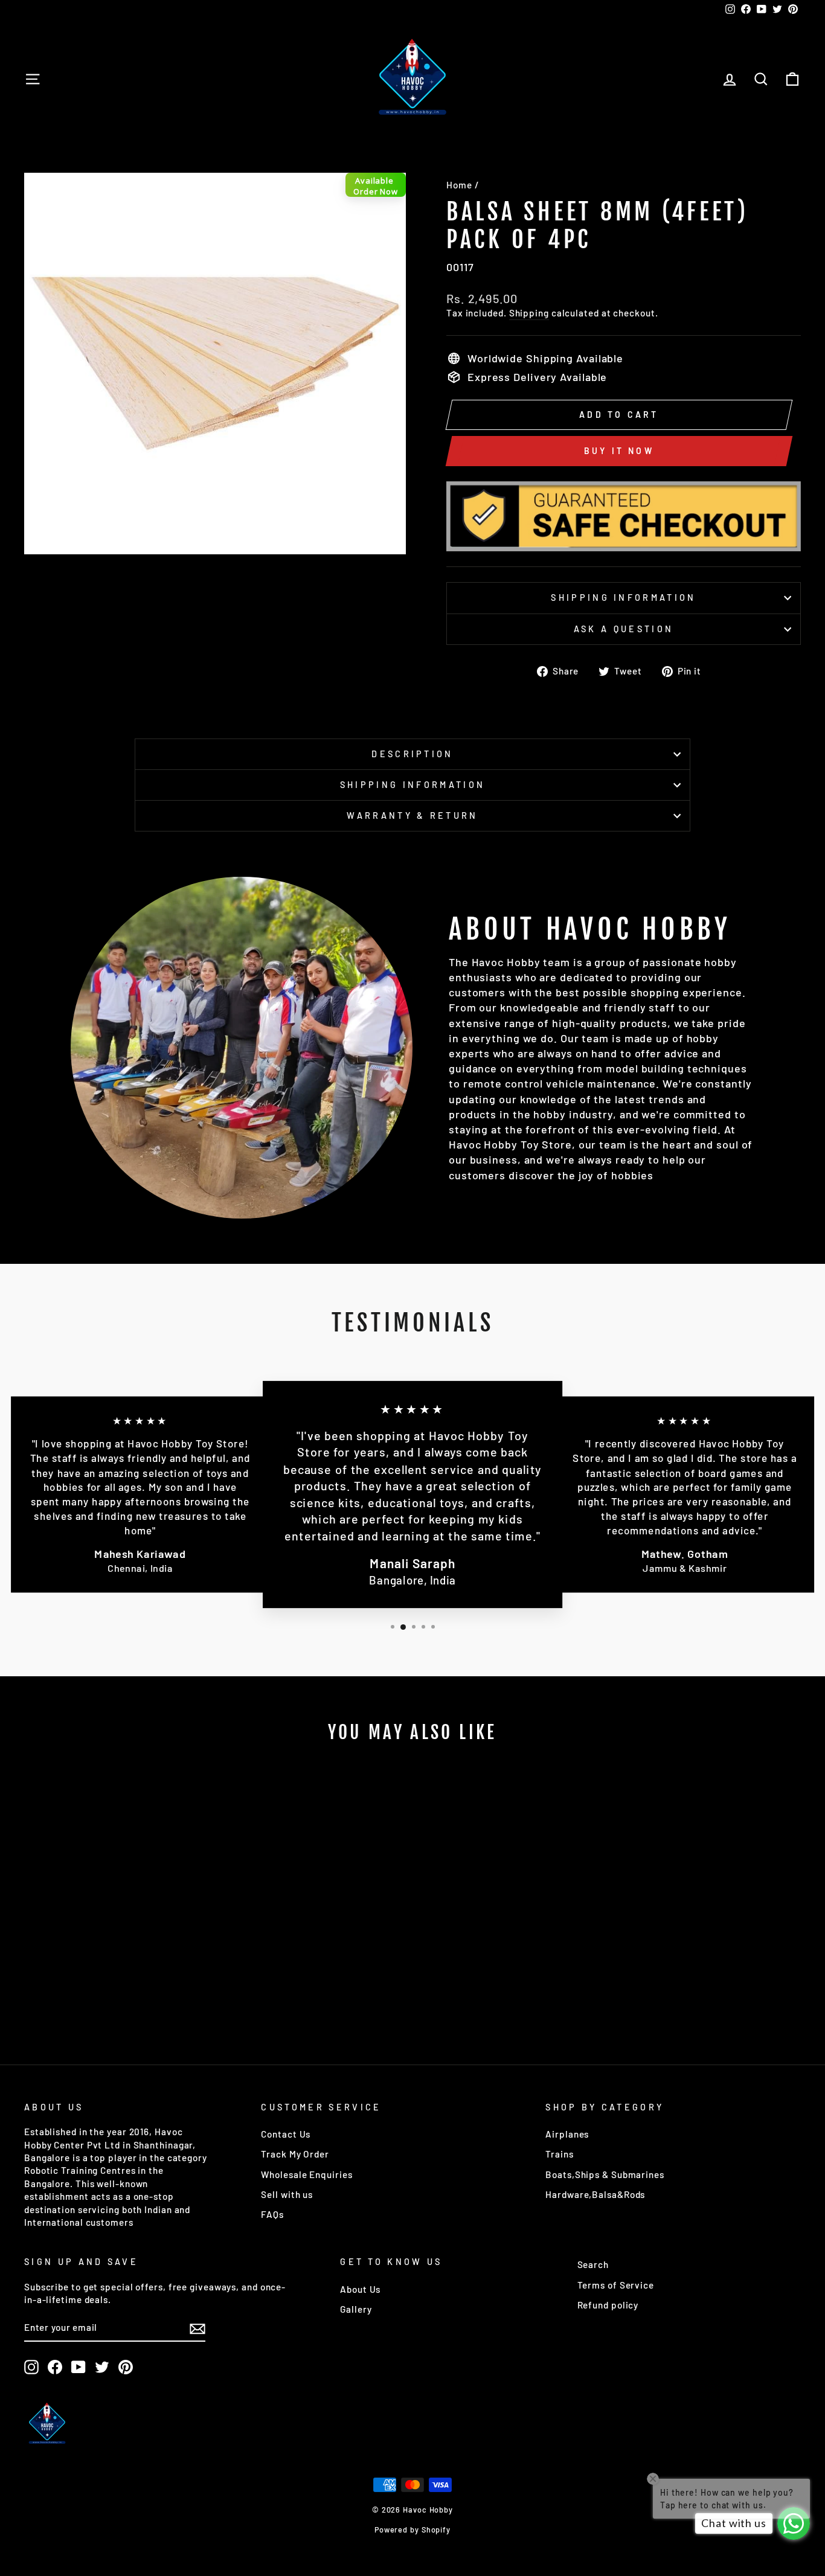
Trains (559, 2154)
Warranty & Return (412, 815)
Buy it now (619, 451)
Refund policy (608, 2305)
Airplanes (567, 2134)
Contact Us (286, 2134)
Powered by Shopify (412, 2530)
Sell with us (287, 2194)
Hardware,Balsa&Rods (595, 2194)
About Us (360, 2289)
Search (593, 2264)
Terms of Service (616, 2285)
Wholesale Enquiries (307, 2174)
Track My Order (295, 2154)
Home (459, 185)
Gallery (356, 2309)
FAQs (272, 2214)
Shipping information (623, 598)
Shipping (529, 313)
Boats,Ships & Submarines (605, 2174)
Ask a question (624, 629)
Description (412, 754)
